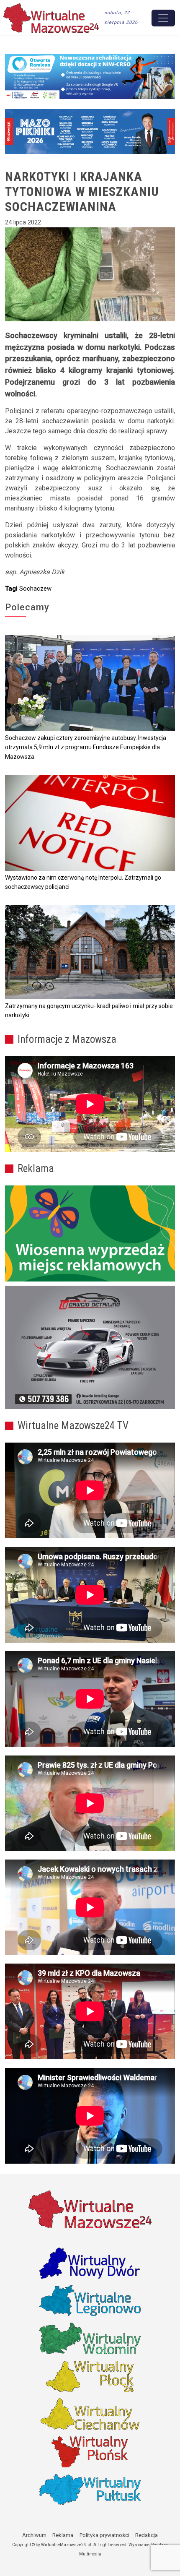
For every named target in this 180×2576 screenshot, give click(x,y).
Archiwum (34, 2535)
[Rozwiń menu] (163, 18)
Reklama (63, 2535)
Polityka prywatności (104, 2535)
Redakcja (147, 2535)
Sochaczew (35, 589)
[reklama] (90, 1348)
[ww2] (90, 1233)
